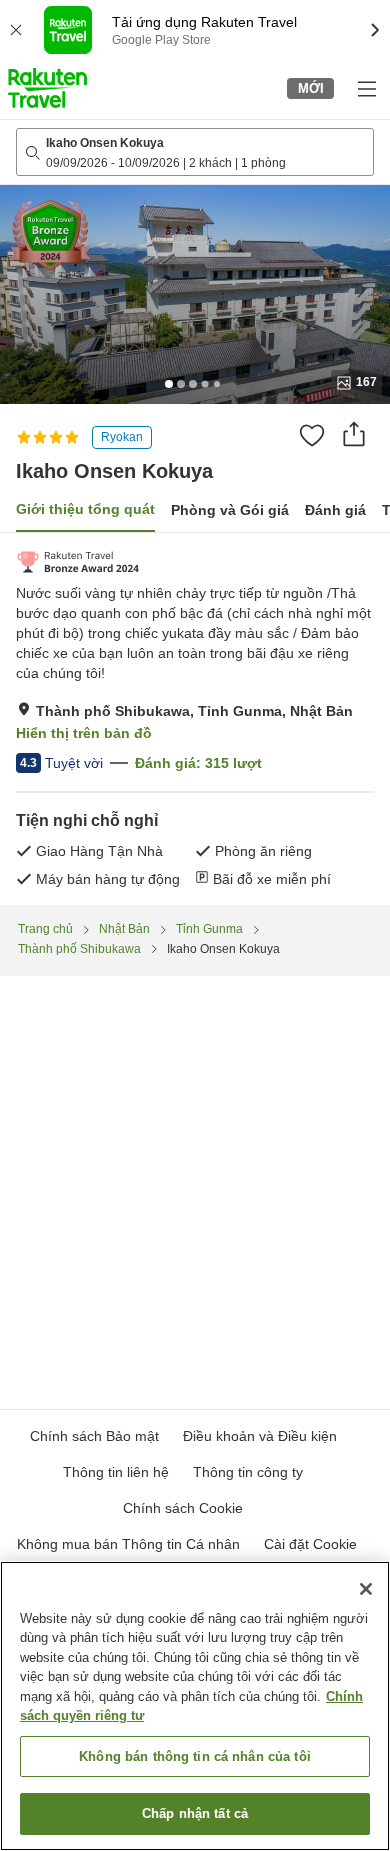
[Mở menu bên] (366, 88)
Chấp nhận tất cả (195, 1813)
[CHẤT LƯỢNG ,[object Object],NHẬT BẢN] (77, 562)
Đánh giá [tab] (335, 510)
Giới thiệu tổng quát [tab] (85, 509)
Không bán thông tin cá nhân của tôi (195, 1756)
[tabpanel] (195, 719)
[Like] (312, 435)
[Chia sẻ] (354, 434)
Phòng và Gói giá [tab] (230, 510)
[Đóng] (366, 1589)
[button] (47, 88)
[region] (195, 1706)
